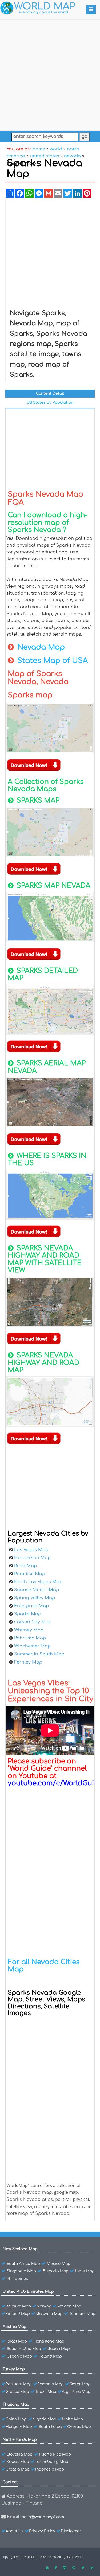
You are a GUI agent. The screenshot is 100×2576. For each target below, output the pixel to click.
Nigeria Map (44, 2419)
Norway (44, 2306)
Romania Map (51, 2384)
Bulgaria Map (56, 2271)
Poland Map (50, 2356)
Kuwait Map (18, 2462)
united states (45, 156)
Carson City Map (33, 1622)
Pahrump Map (30, 1638)
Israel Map (17, 2341)
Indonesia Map (50, 2469)
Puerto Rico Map (55, 2454)
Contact (10, 2482)
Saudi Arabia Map (24, 2349)
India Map (85, 2271)
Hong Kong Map (49, 2341)
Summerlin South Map (39, 1654)
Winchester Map (32, 1646)
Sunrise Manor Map (37, 1590)
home (39, 149)
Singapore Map (21, 2271)
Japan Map (59, 2349)
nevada (72, 156)
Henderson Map (32, 1558)
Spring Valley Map (35, 1598)
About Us (15, 2531)
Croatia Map (18, 2469)
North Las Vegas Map (38, 1582)
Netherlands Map (20, 2440)
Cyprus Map (79, 2427)
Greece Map (17, 2392)
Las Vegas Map (31, 1550)
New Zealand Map (20, 2249)
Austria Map (15, 2327)
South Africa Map (23, 2264)
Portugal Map (19, 2384)
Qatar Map (80, 2384)
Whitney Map (29, 1630)
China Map (16, 2419)
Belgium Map (18, 2306)
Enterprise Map (31, 1606)
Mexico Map (59, 2264)
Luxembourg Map (51, 2462)
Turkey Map (14, 2369)
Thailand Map (16, 2405)
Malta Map (72, 2419)
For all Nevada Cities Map (44, 1966)
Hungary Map (19, 2427)
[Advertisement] (50, 74)
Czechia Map (19, 2356)
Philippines (17, 2279)
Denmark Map (82, 2314)
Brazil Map (46, 2392)
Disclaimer (71, 2531)
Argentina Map (76, 2392)
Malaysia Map (49, 2314)
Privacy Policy (42, 2531)
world (56, 149)
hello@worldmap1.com (43, 2517)
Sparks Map (28, 1614)
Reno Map (25, 1566)
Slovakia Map (20, 2454)
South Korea (50, 2427)
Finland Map (18, 2314)
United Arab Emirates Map (28, 2292)
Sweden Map (69, 2306)
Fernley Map (28, 1662)
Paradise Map (30, 1574)
